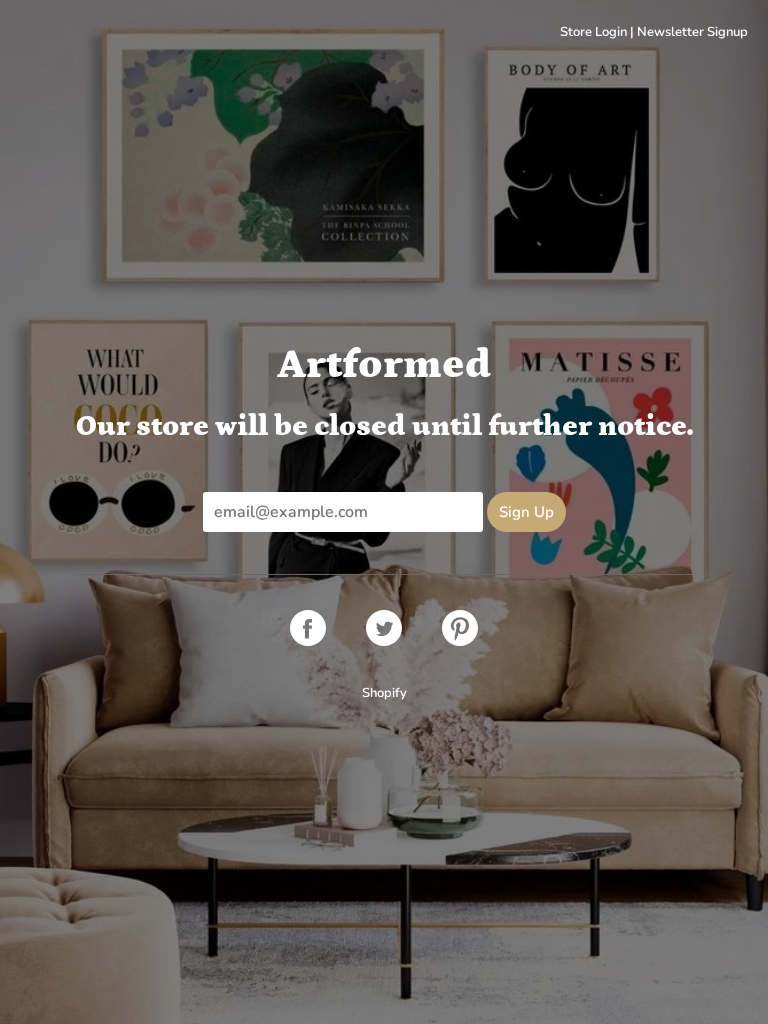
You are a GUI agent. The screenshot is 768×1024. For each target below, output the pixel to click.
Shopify (384, 693)
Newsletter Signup (692, 32)
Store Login (593, 32)
